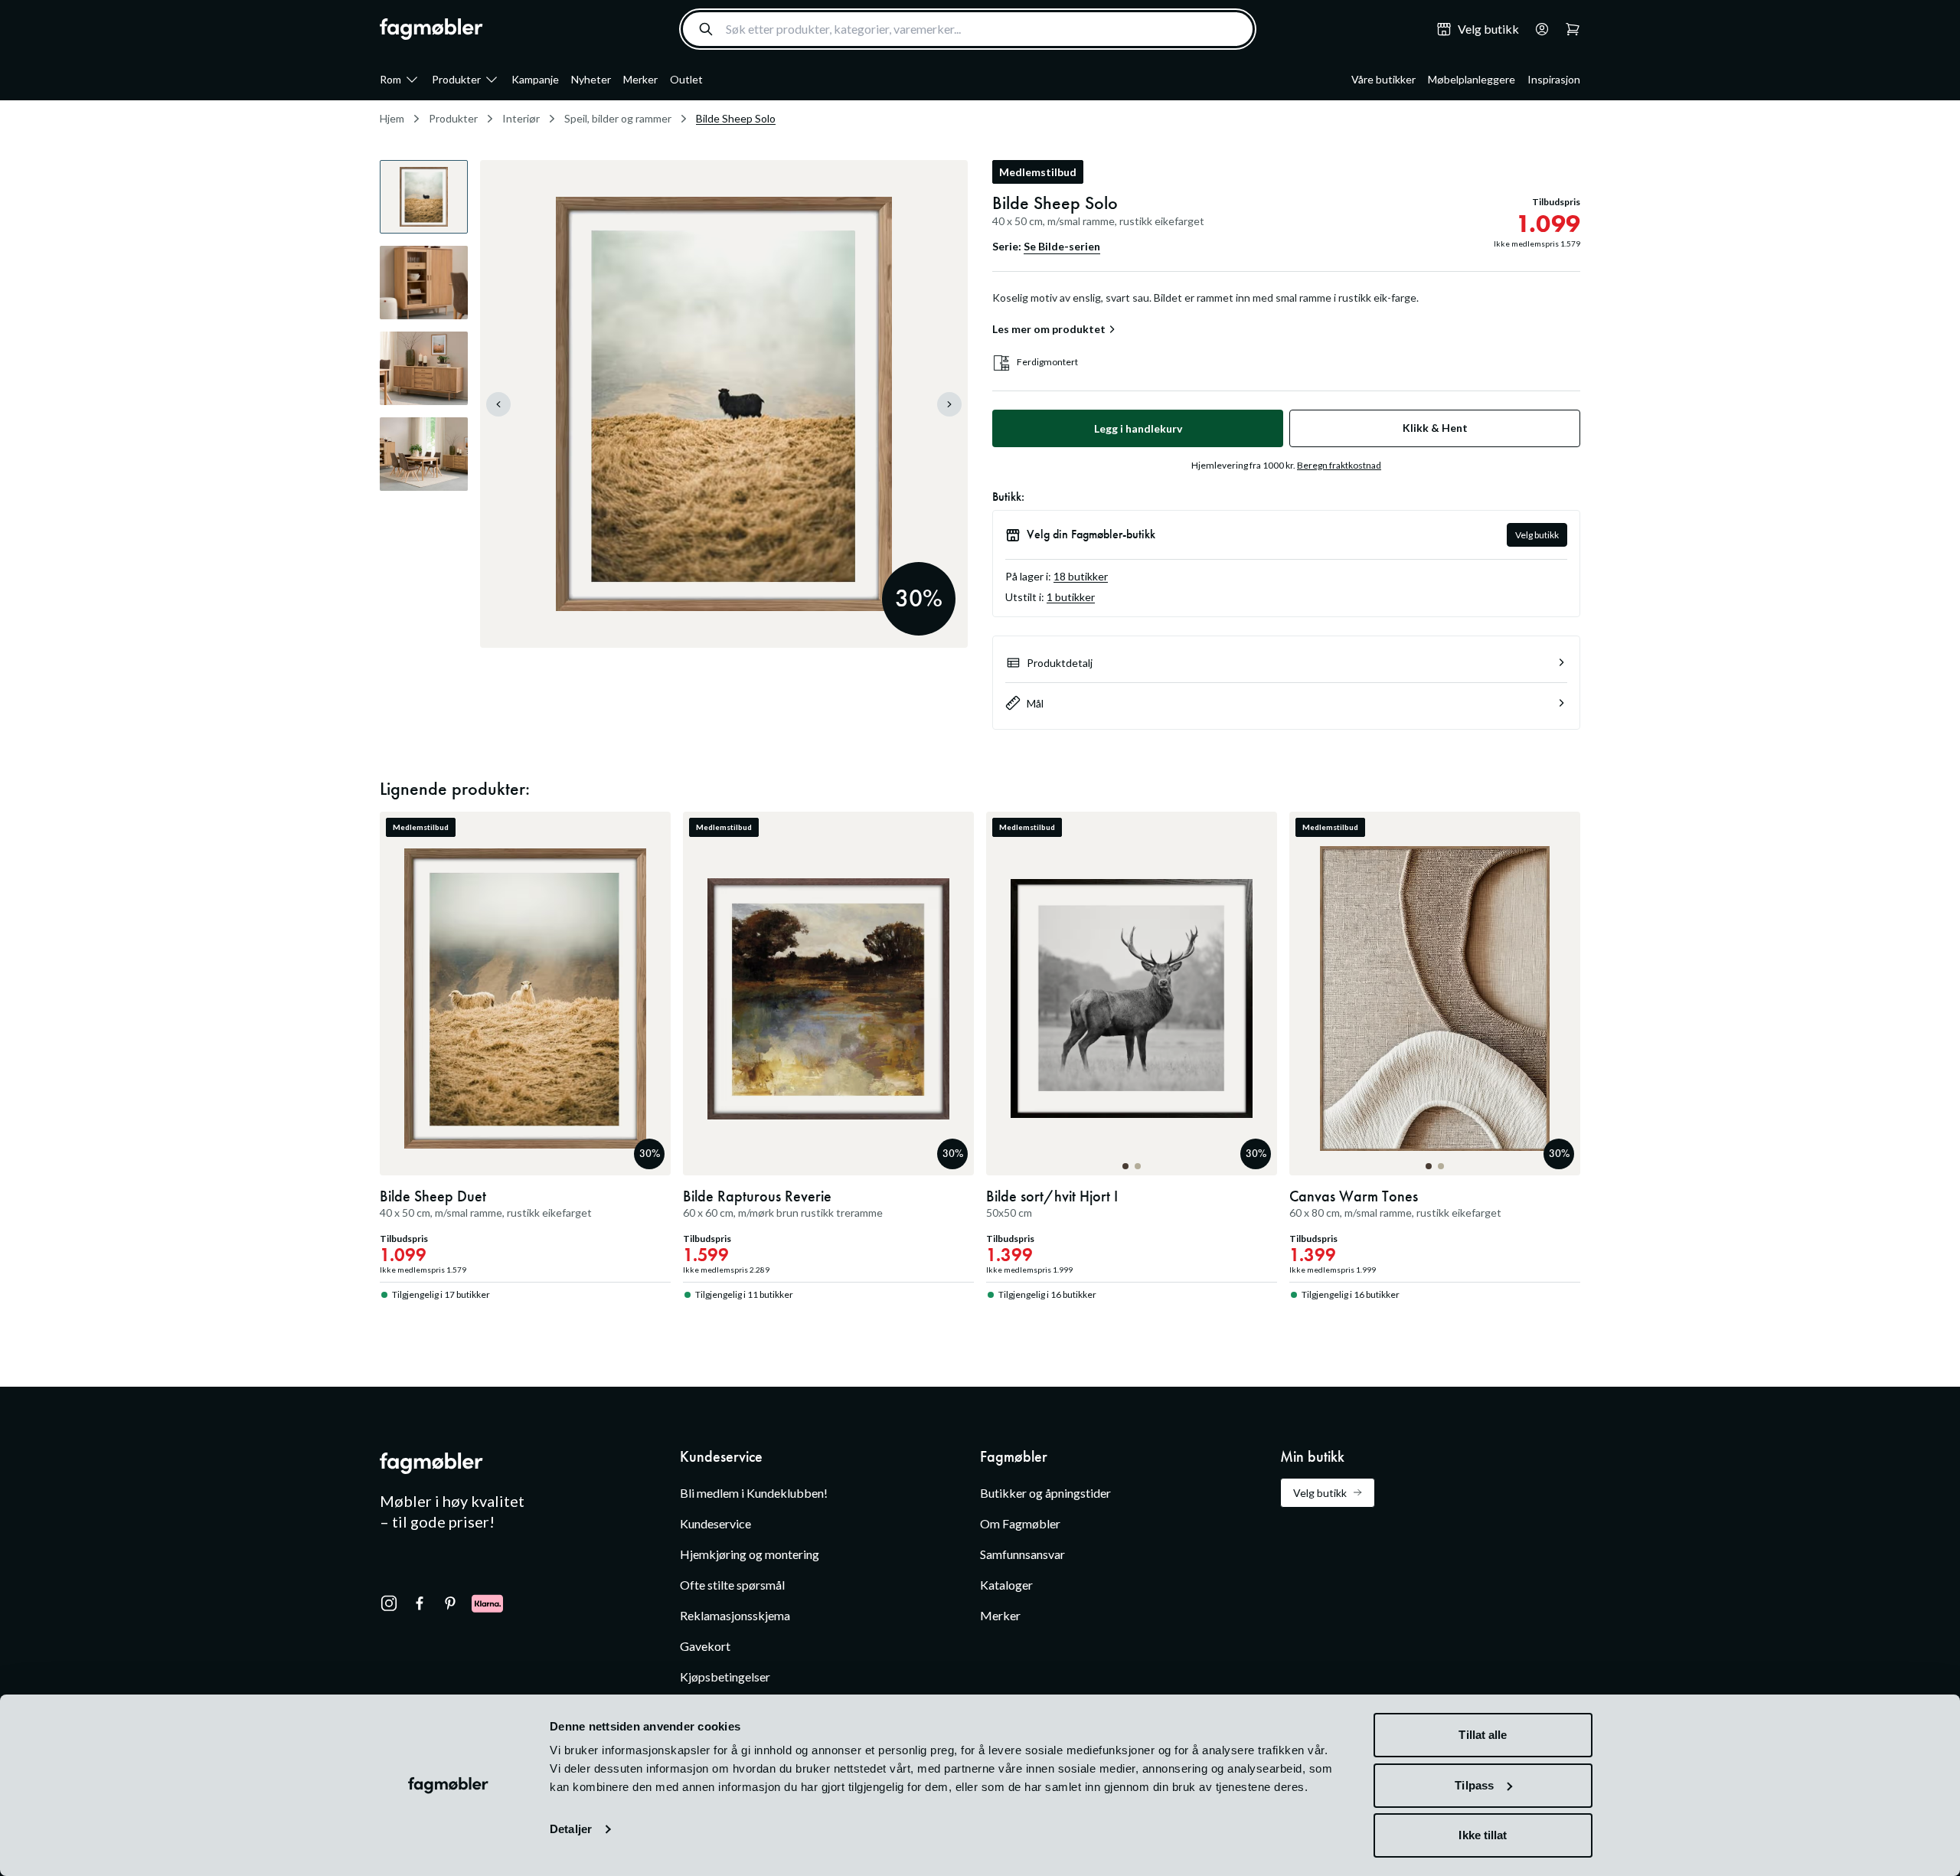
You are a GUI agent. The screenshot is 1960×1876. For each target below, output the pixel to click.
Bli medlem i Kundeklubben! (754, 1493)
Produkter (456, 79)
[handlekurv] (1537, 29)
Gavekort (705, 1646)
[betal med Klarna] (487, 1603)
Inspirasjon (1554, 79)
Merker (640, 79)
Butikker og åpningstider (1045, 1493)
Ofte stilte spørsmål (732, 1585)
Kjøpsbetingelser (725, 1677)
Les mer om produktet (1049, 329)
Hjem (392, 118)
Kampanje (535, 79)
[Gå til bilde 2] (1138, 1166)
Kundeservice (715, 1523)
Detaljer (571, 1829)
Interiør (521, 118)
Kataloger (1006, 1585)
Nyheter (591, 79)
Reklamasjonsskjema (735, 1615)
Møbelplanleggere (1472, 79)
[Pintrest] (450, 1603)
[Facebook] (420, 1603)
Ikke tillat (1483, 1835)
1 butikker (1071, 597)
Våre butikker (1383, 79)
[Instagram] (389, 1603)
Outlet (686, 79)
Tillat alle (1483, 1735)
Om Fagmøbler (1020, 1523)
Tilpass (1474, 1785)
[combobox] (968, 29)
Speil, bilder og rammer (618, 118)
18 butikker (1081, 576)
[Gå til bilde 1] (1125, 1166)
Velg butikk (1537, 535)
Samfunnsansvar (1022, 1554)
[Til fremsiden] (431, 29)
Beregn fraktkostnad (1339, 465)
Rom (390, 79)
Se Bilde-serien (1062, 246)
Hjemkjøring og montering (750, 1554)
